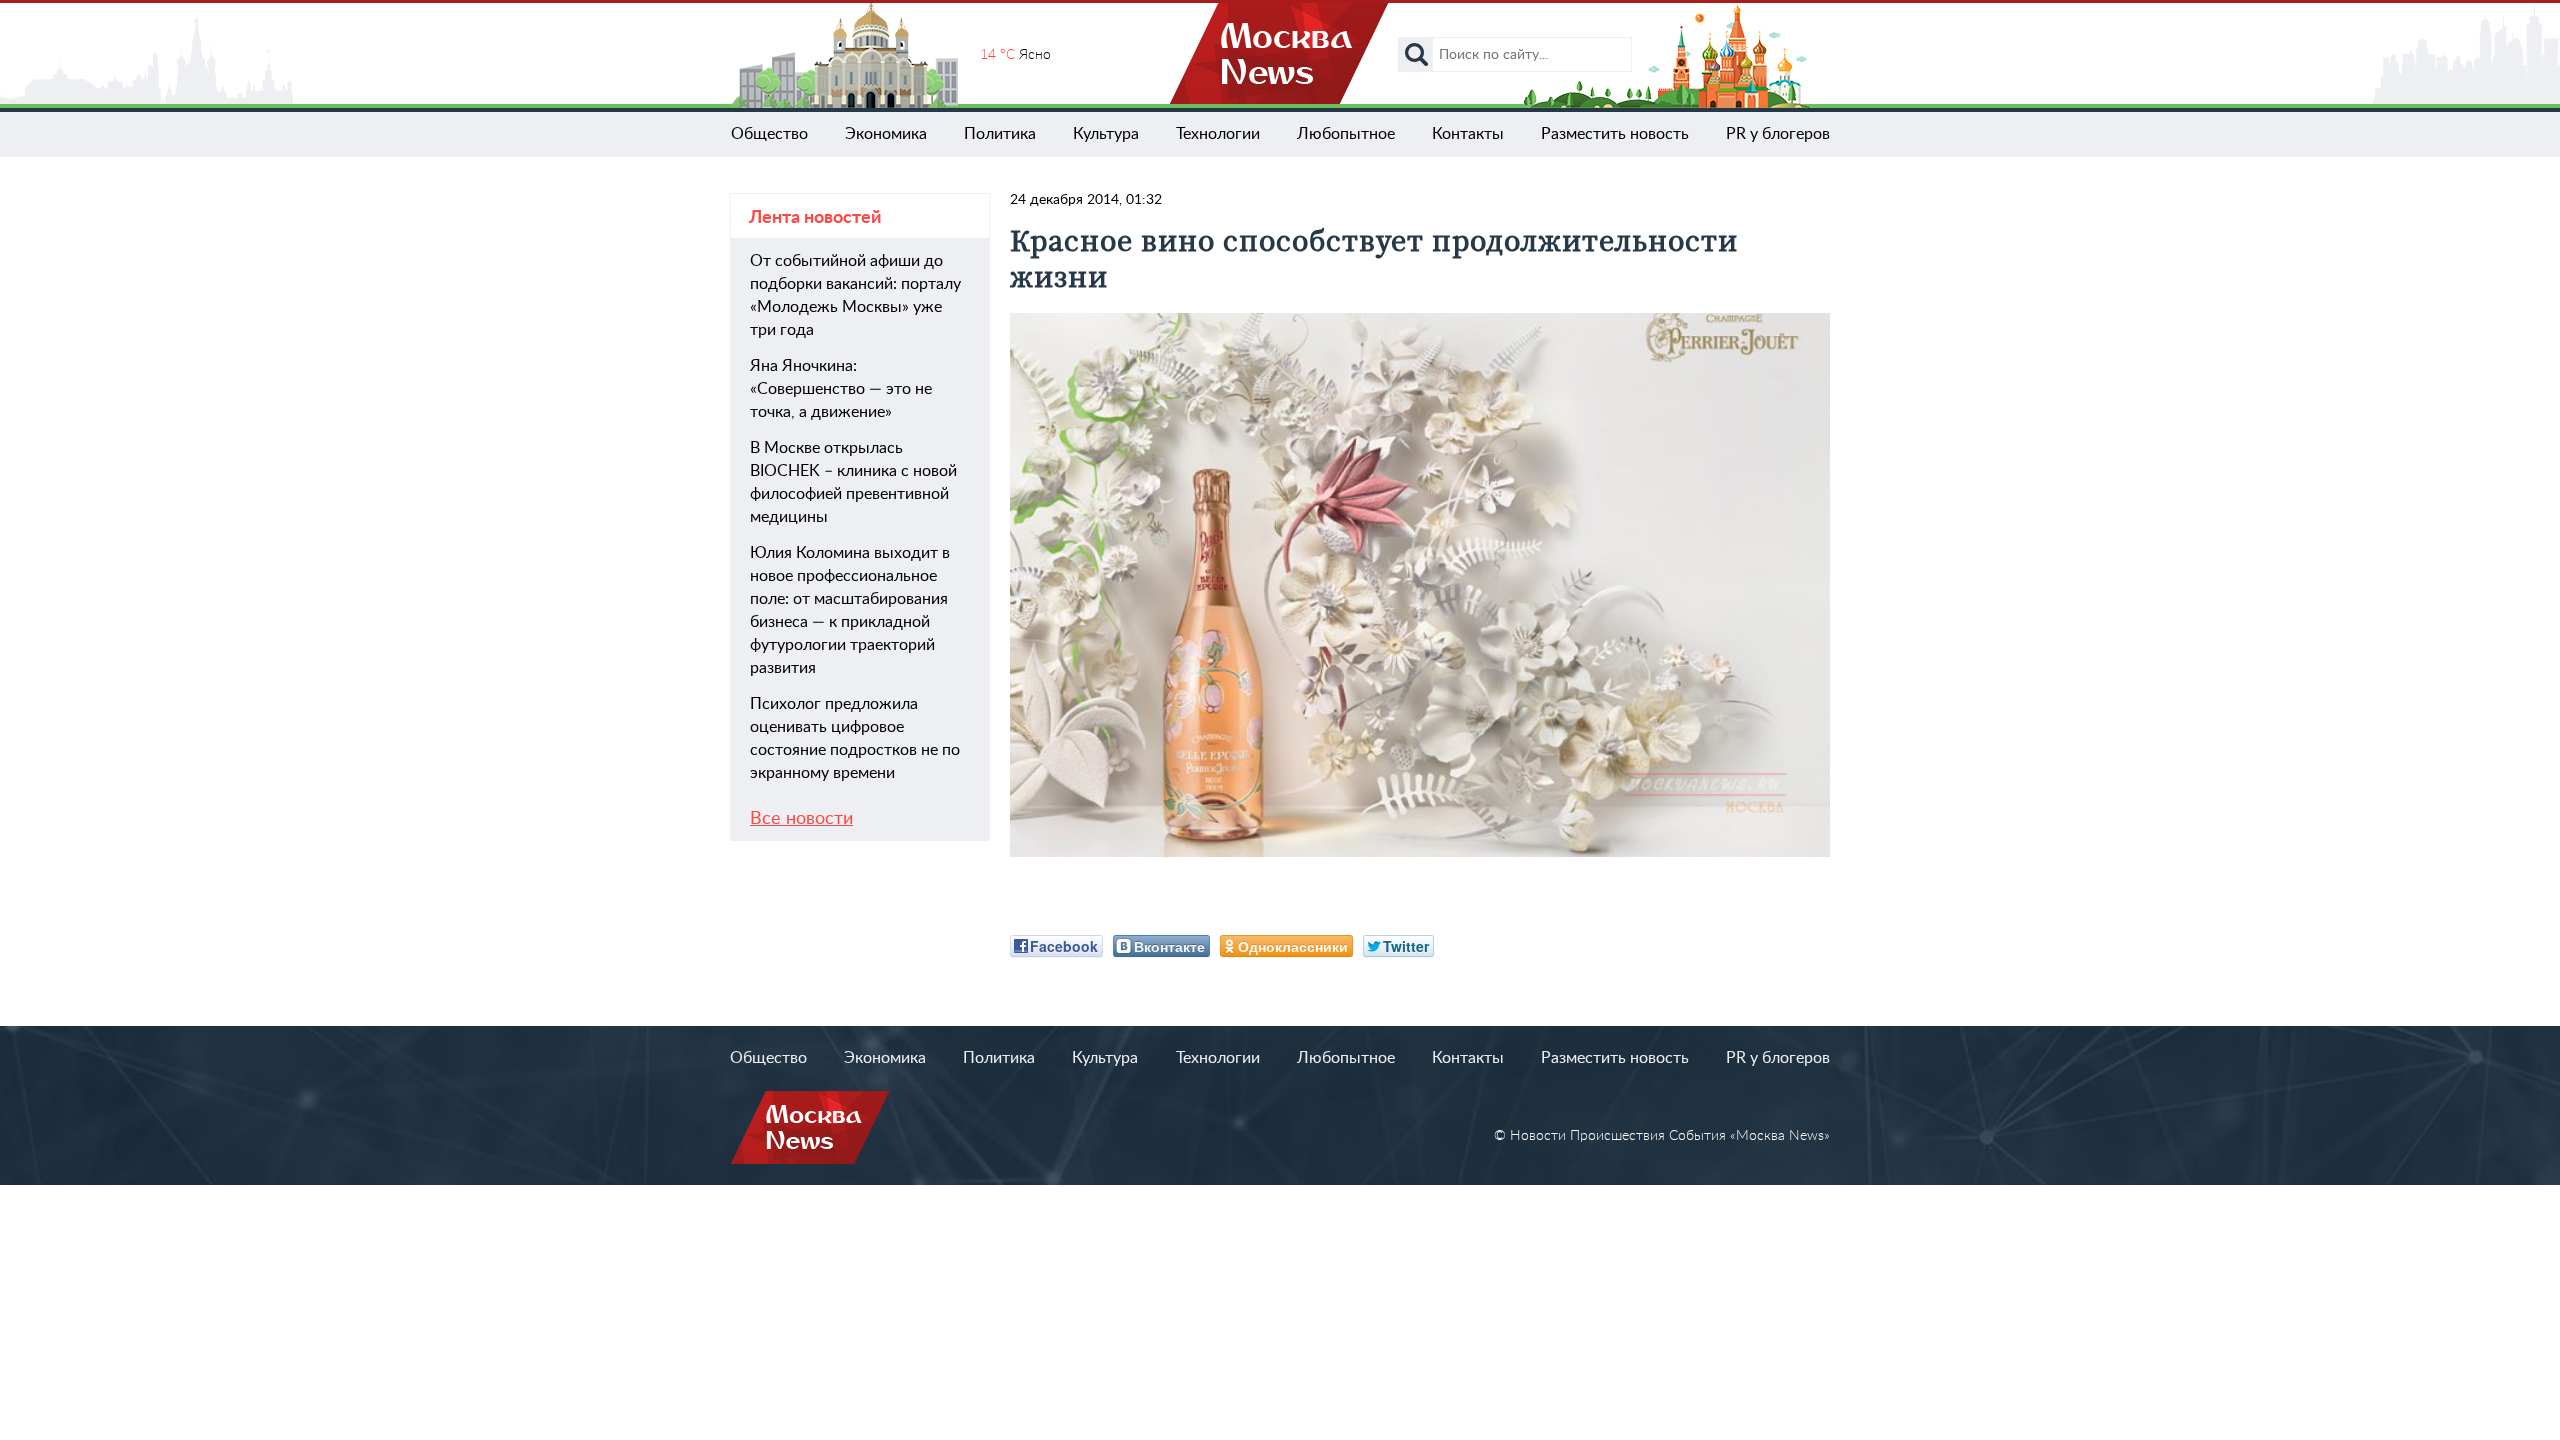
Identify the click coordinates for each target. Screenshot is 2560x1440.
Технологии (1218, 134)
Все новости (801, 819)
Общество (769, 134)
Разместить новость (1615, 134)
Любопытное (1346, 134)
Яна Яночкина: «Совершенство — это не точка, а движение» (841, 389)
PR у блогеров (1778, 134)
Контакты (1468, 134)
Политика (1000, 134)
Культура (1106, 134)
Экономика (886, 134)
